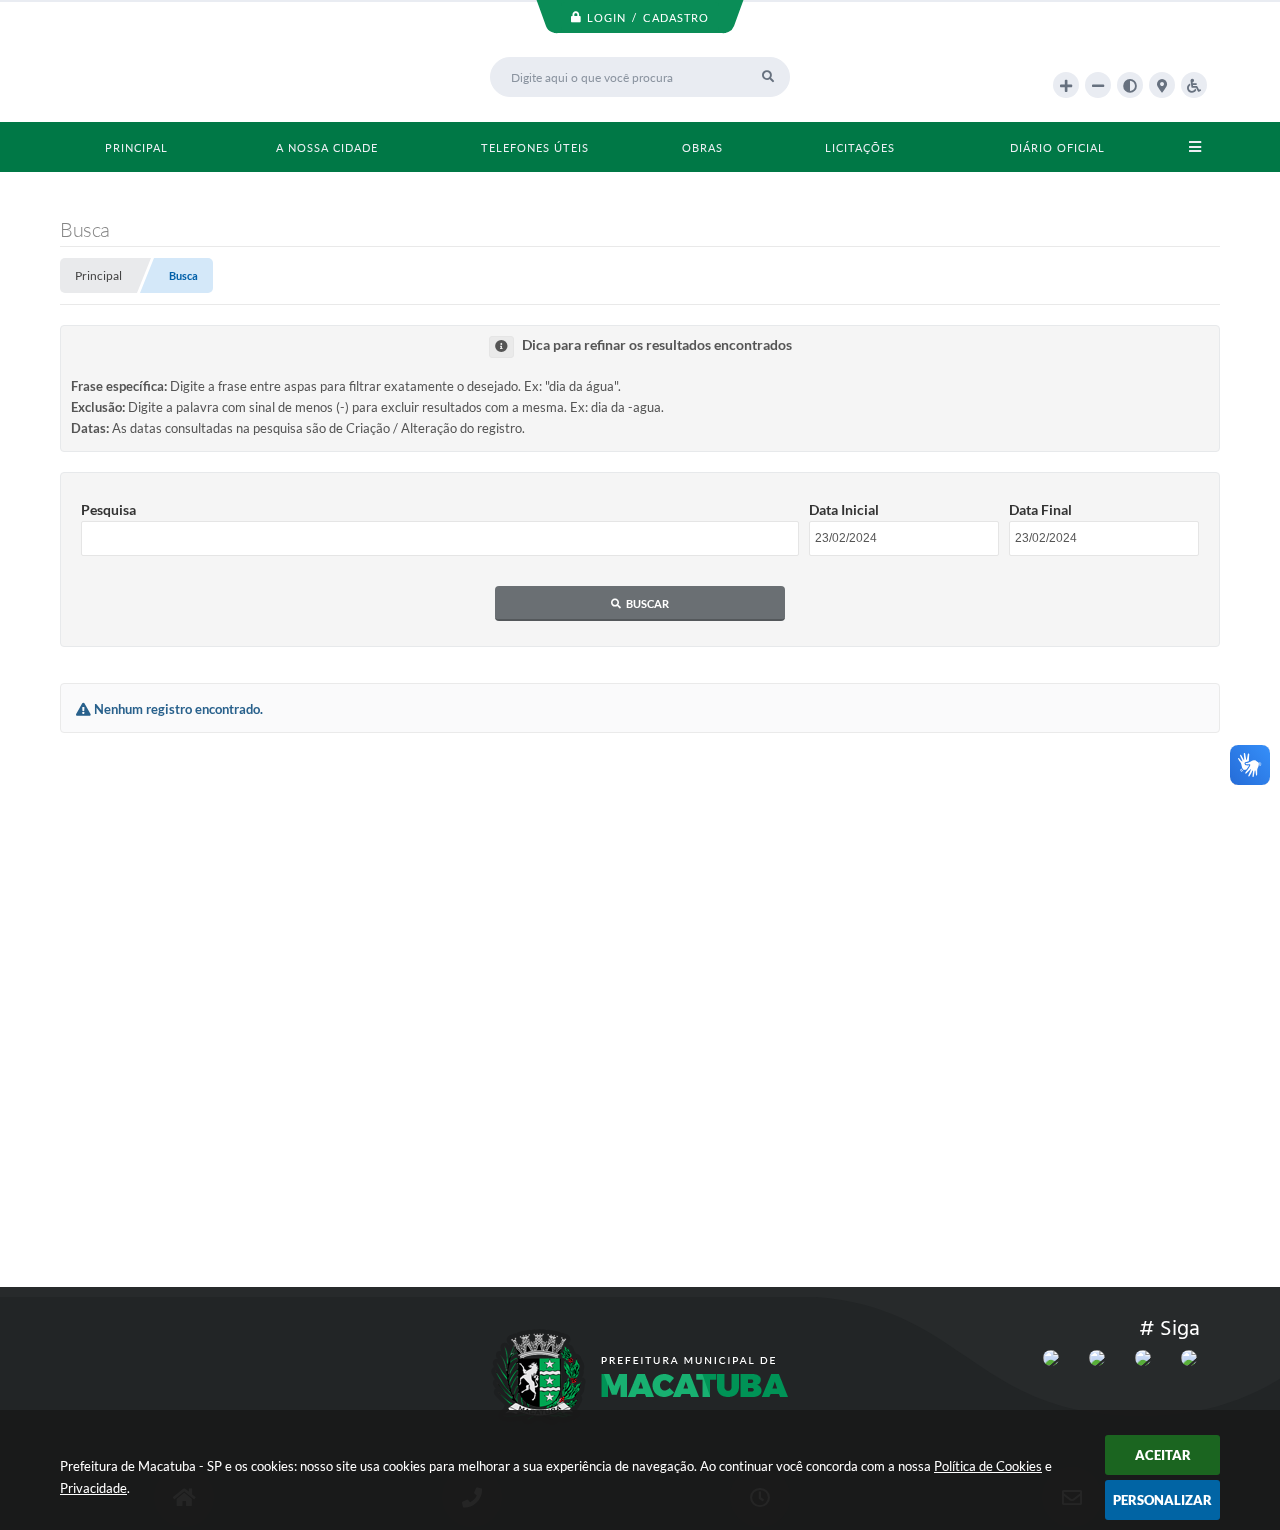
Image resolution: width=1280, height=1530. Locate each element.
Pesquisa (108, 509)
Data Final (1040, 509)
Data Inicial (844, 509)
